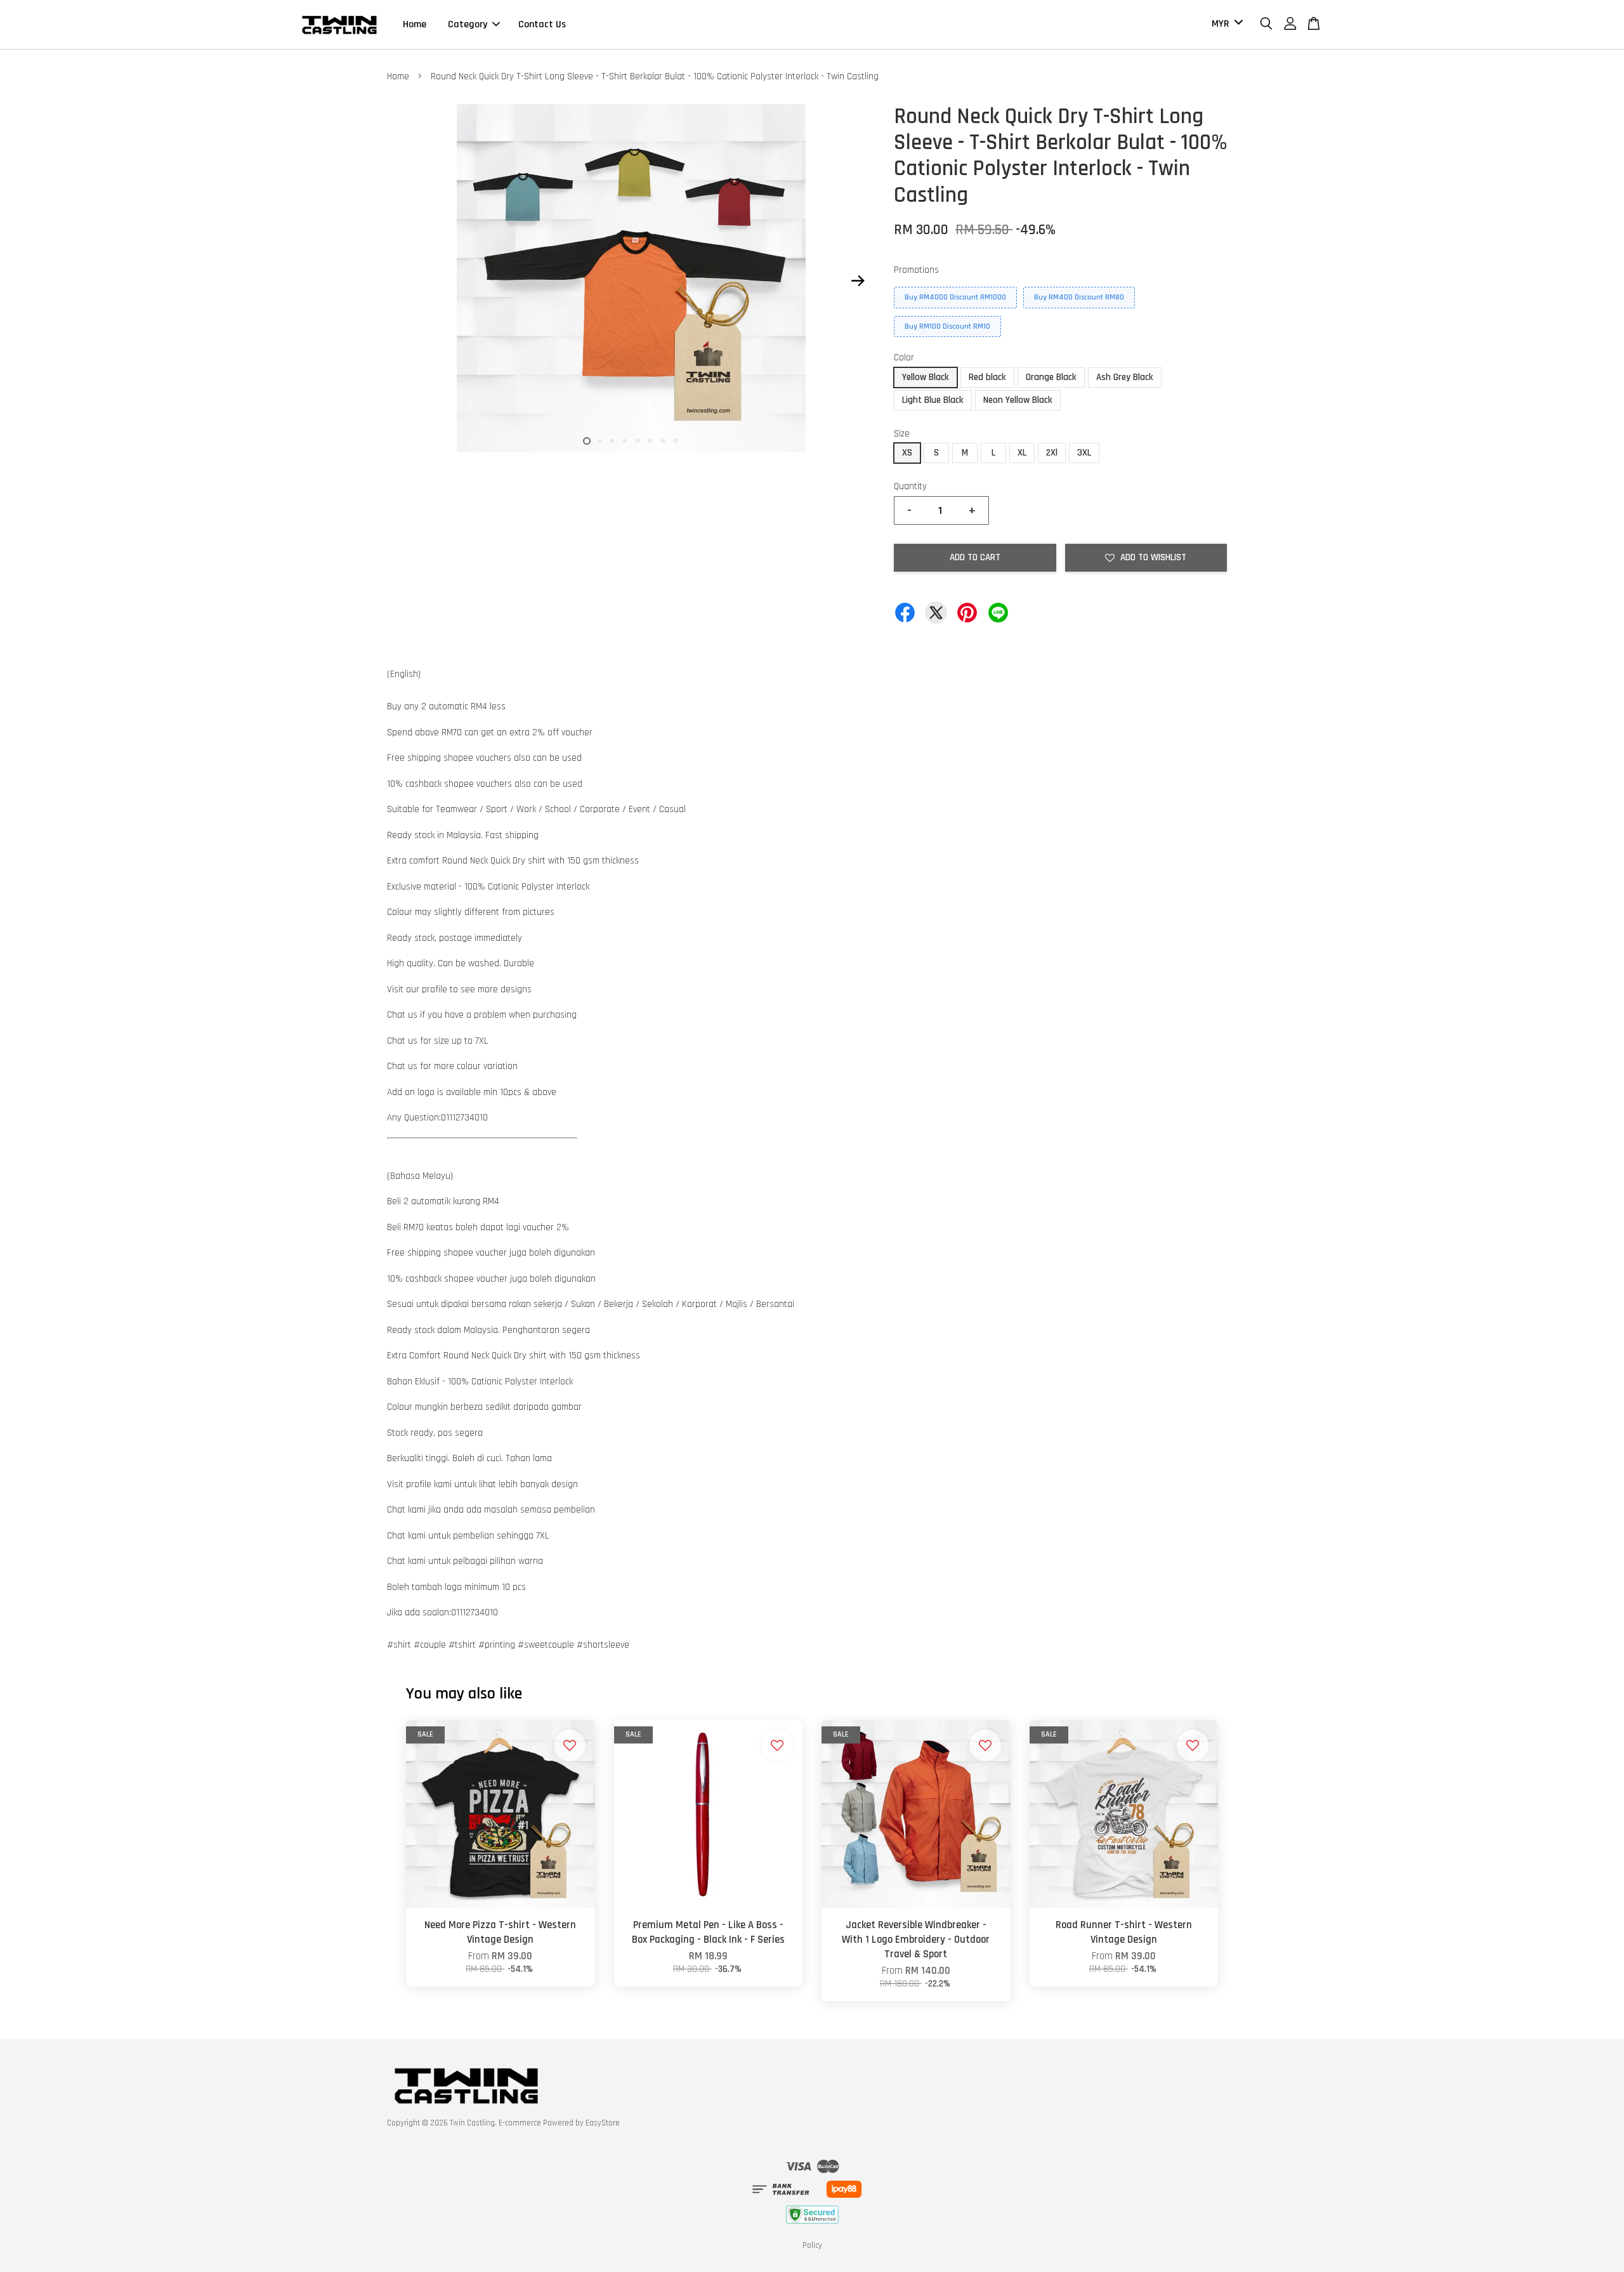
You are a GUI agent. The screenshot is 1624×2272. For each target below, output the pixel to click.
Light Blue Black (933, 400)
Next (858, 281)
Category (468, 24)
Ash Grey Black (1125, 377)
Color (904, 358)
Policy (812, 2245)
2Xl (1052, 453)
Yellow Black (926, 377)
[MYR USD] (1225, 24)
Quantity (910, 486)
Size (902, 434)
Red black (987, 377)
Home (415, 24)
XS (907, 453)
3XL (1084, 453)
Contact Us (542, 24)
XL (1022, 453)
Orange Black (1051, 377)
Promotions (916, 270)
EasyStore (603, 2123)
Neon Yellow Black (1018, 400)
